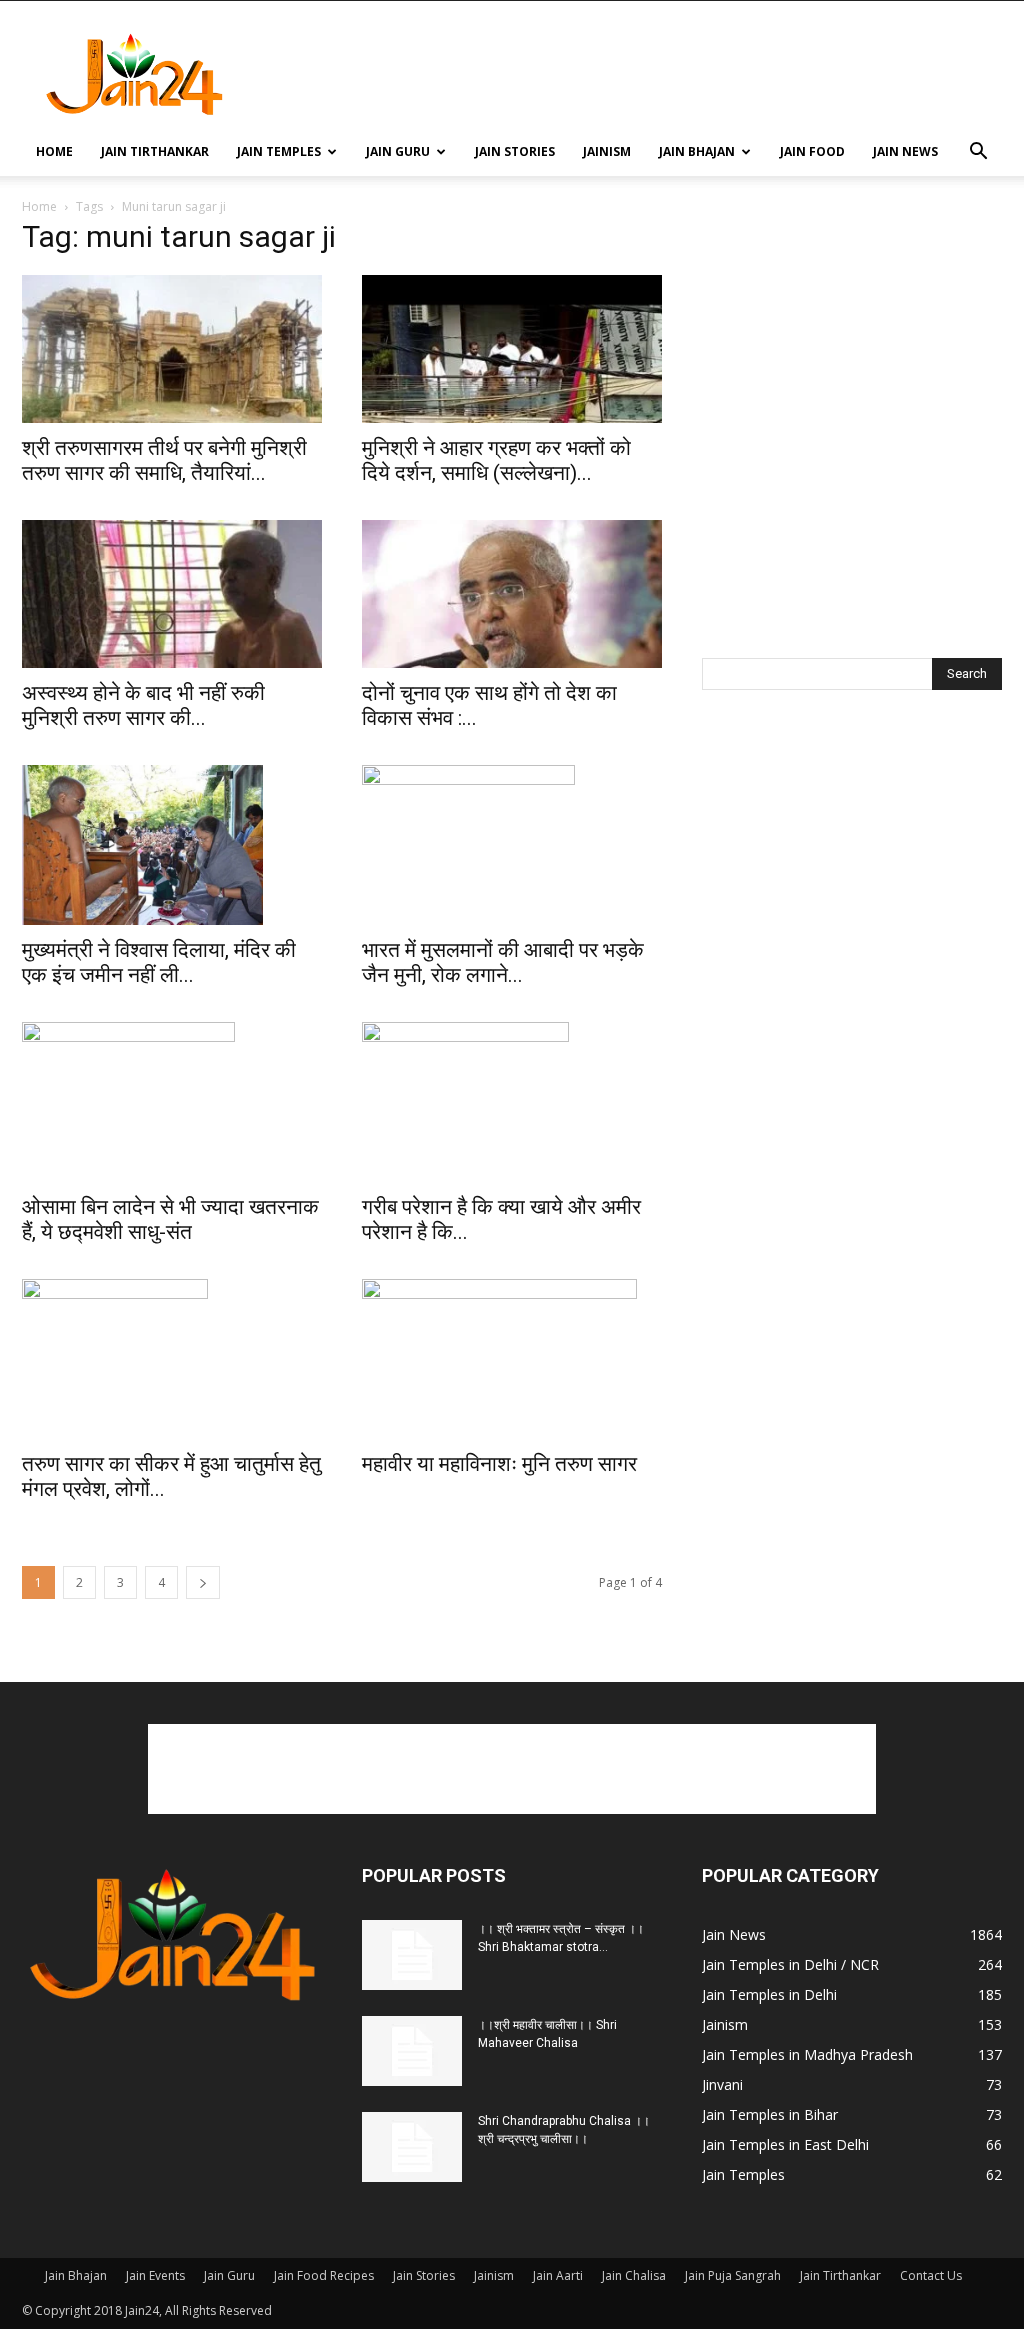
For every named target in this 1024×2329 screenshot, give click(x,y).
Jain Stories (515, 151)
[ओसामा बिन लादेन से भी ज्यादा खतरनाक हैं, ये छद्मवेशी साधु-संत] (172, 1102)
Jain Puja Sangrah (733, 2275)
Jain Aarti (558, 2275)
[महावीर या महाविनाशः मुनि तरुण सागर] (512, 1359)
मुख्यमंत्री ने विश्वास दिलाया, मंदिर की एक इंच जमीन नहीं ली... (159, 962)
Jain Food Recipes (324, 2275)
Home (54, 151)
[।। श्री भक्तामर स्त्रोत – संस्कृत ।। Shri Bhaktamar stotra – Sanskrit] (412, 1955)
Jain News (905, 151)
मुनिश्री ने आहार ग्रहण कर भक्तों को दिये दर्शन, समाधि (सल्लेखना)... (496, 460)
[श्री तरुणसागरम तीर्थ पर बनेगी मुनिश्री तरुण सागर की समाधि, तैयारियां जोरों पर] (172, 349)
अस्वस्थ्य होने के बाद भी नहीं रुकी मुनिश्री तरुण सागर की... (143, 705)
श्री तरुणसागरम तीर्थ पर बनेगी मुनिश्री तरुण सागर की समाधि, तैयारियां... (164, 460)
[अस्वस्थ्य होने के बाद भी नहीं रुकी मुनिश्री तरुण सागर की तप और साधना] (172, 594)
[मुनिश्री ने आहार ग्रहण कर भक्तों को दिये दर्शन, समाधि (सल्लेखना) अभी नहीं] (512, 349)
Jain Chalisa (634, 2275)
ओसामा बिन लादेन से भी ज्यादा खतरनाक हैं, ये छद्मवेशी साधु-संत (170, 1219)
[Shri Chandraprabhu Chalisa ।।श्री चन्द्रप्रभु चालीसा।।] (412, 2147)
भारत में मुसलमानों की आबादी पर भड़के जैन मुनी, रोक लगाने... (503, 962)
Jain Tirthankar (155, 151)
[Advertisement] (638, 74)
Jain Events (155, 2275)
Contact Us (931, 2275)
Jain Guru (398, 151)
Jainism (607, 151)
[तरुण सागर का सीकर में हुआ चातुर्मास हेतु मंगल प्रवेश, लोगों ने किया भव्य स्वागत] (172, 1359)
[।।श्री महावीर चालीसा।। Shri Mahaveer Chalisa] (412, 2051)
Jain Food (812, 151)
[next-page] (203, 1582)
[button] (978, 153)
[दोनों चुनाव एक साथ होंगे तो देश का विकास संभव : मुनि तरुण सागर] (512, 594)
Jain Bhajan (697, 151)
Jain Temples (279, 151)
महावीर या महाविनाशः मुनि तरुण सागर (499, 1464)
